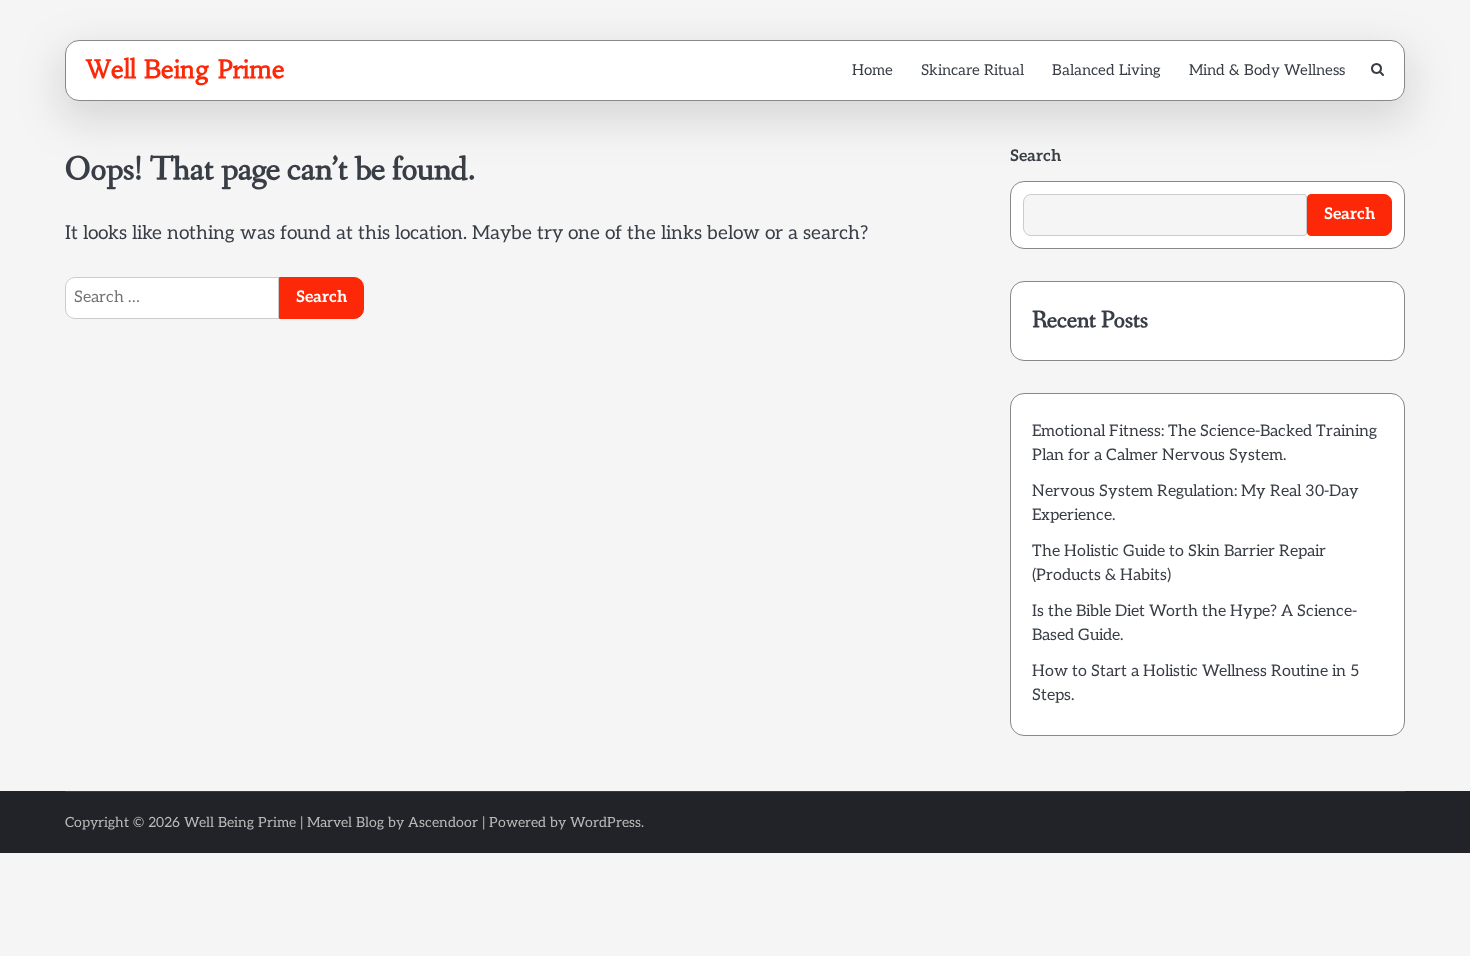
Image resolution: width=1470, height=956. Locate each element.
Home (872, 70)
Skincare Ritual (972, 70)
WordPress (605, 822)
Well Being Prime (185, 69)
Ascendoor (443, 822)
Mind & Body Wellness (1267, 70)
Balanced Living (1106, 70)
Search (1035, 156)
